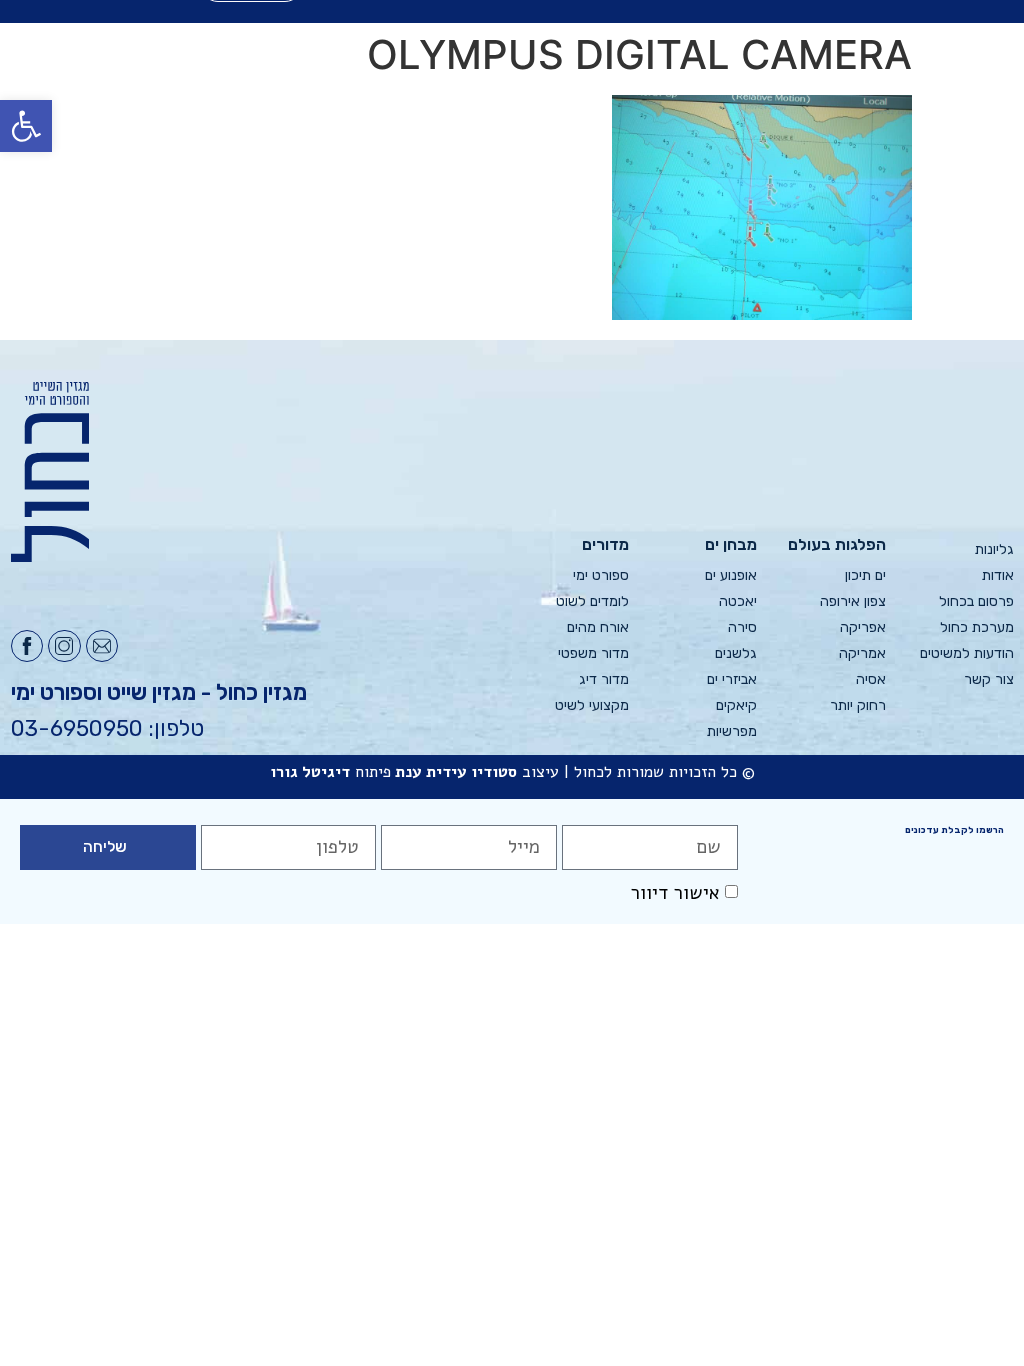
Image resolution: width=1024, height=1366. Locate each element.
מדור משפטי (593, 653)
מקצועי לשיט (592, 705)
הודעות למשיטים (967, 653)
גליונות (994, 549)
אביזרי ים (732, 679)
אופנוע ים (731, 575)
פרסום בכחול (976, 601)
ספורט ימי (601, 575)
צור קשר (989, 679)
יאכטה (738, 601)
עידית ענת (431, 772)
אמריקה (862, 653)
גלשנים (736, 653)
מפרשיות (732, 731)
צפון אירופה (852, 601)
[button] (26, 126)
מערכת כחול (977, 627)
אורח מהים (598, 627)
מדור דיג (604, 679)
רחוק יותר (857, 705)
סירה (742, 627)
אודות (998, 575)
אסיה (870, 679)
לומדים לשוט (592, 601)
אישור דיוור (675, 893)
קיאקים (736, 705)
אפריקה (862, 627)
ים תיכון (865, 575)
